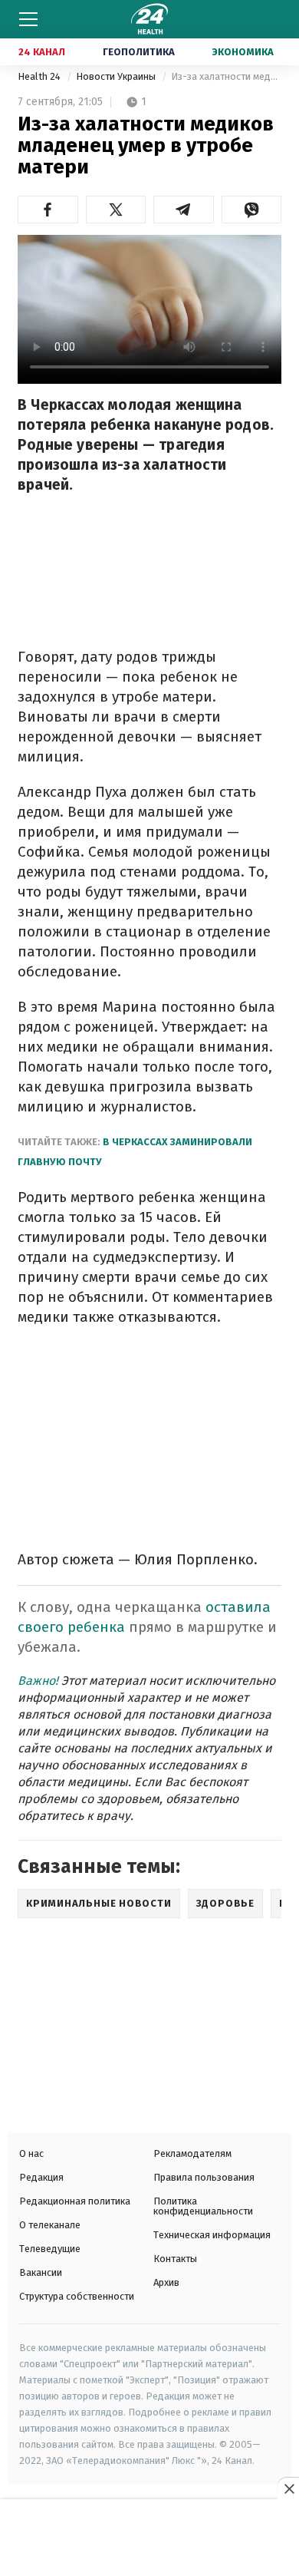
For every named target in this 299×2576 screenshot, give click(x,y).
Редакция (41, 2177)
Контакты (175, 2259)
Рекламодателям (192, 2153)
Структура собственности (77, 2296)
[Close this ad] (288, 2488)
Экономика (243, 52)
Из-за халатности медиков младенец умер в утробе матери (226, 76)
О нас (31, 2153)
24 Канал (42, 52)
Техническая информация (212, 2235)
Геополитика (139, 52)
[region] (149, 2539)
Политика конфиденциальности (203, 2206)
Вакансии (41, 2272)
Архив (166, 2282)
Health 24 (40, 76)
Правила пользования (204, 2177)
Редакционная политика (75, 2201)
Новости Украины (117, 76)
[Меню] (28, 19)
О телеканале (50, 2225)
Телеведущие (50, 2249)
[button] (48, 210)
